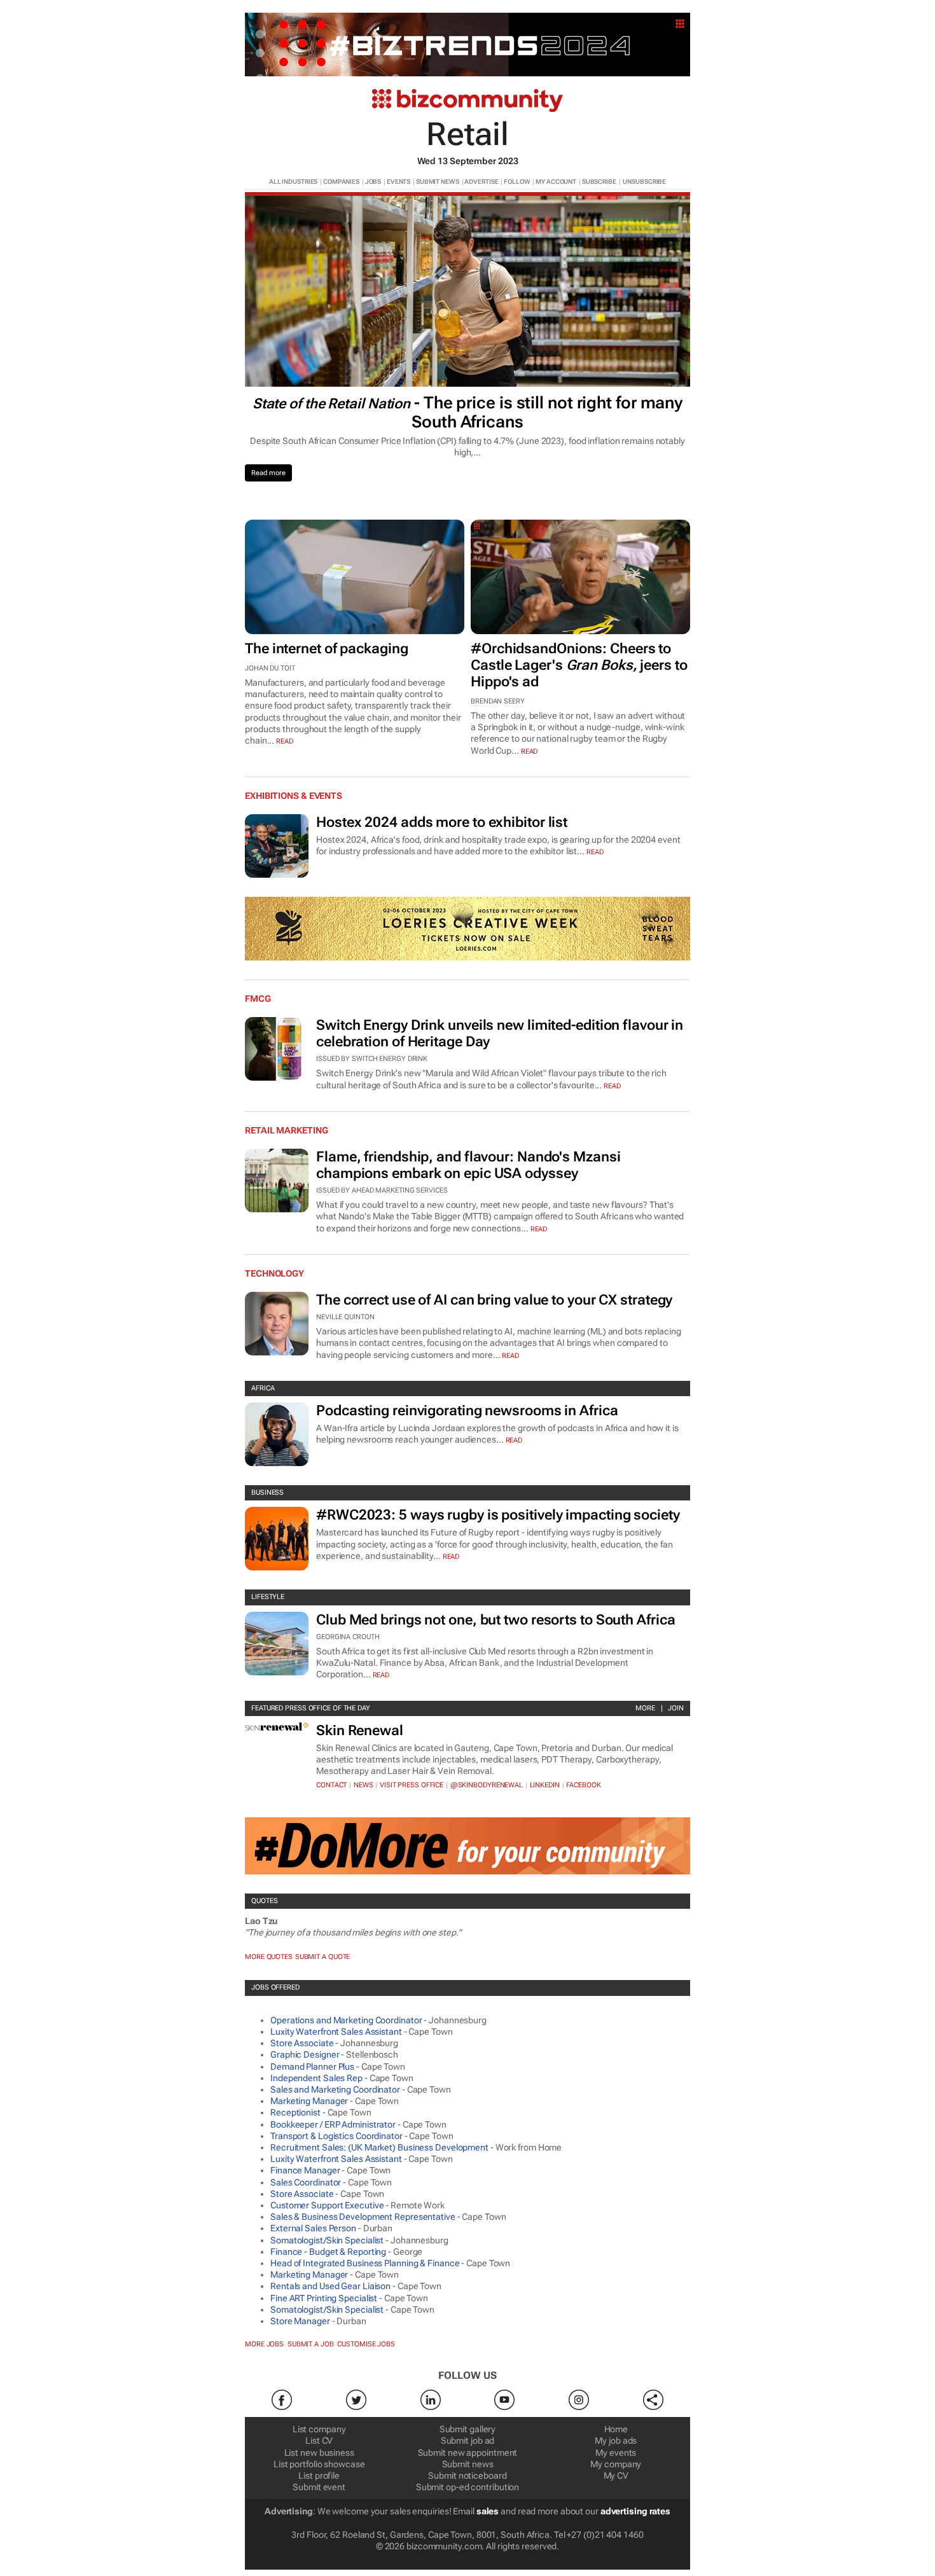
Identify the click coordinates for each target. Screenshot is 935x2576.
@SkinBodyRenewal (487, 1785)
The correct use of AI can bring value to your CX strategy (494, 1300)
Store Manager (300, 2321)
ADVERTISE (481, 182)
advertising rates (635, 2511)
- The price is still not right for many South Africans (468, 412)
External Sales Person (313, 2228)
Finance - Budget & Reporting (328, 2252)
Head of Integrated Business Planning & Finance (365, 2263)
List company (319, 2429)
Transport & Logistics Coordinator (336, 2136)
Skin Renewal (360, 1730)
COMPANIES (341, 182)
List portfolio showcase (319, 2464)
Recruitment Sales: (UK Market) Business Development (379, 2147)
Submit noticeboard (467, 2476)
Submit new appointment (468, 2453)
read (285, 741)
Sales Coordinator (306, 2182)
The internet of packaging (327, 648)
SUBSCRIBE (599, 182)
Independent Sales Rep (316, 2078)
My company (616, 2464)
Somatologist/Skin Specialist (327, 2240)
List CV (319, 2441)
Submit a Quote (323, 1957)
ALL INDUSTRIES (294, 182)
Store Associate (302, 2043)
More (645, 1708)
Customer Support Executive (327, 2205)
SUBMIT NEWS (438, 182)
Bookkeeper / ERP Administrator (333, 2124)
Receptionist (295, 2112)
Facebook (583, 1785)
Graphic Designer (305, 2054)
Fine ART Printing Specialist (324, 2298)
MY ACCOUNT (556, 182)
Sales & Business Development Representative (363, 2217)
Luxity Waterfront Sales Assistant (336, 2032)
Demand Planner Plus (312, 2067)
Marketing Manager (309, 2101)
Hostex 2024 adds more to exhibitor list (442, 822)
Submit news (468, 2464)
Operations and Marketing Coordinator (346, 2020)
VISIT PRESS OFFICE (412, 1785)
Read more (268, 473)
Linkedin (545, 1785)
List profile (319, 2476)
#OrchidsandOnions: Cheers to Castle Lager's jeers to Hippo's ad (579, 665)
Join (676, 1708)
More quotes (269, 1957)
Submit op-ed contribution (468, 2487)
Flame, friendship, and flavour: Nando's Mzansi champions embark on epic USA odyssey (468, 1165)
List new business (319, 2453)
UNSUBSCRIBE (644, 182)
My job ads (616, 2441)
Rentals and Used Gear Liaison (330, 2286)
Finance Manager (305, 2170)
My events (616, 2453)
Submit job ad (468, 2441)
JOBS (373, 182)
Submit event (319, 2487)
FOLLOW (517, 182)
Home (616, 2429)
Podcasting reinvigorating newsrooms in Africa (467, 1410)
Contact (331, 1785)
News (364, 1785)
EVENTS (398, 182)
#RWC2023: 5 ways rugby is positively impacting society (498, 1515)
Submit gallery (468, 2429)
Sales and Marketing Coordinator (335, 2089)
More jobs (264, 2344)
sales (488, 2511)
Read (595, 852)
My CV (616, 2476)
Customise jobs (366, 2344)
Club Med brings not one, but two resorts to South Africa (495, 1620)
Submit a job (311, 2344)
